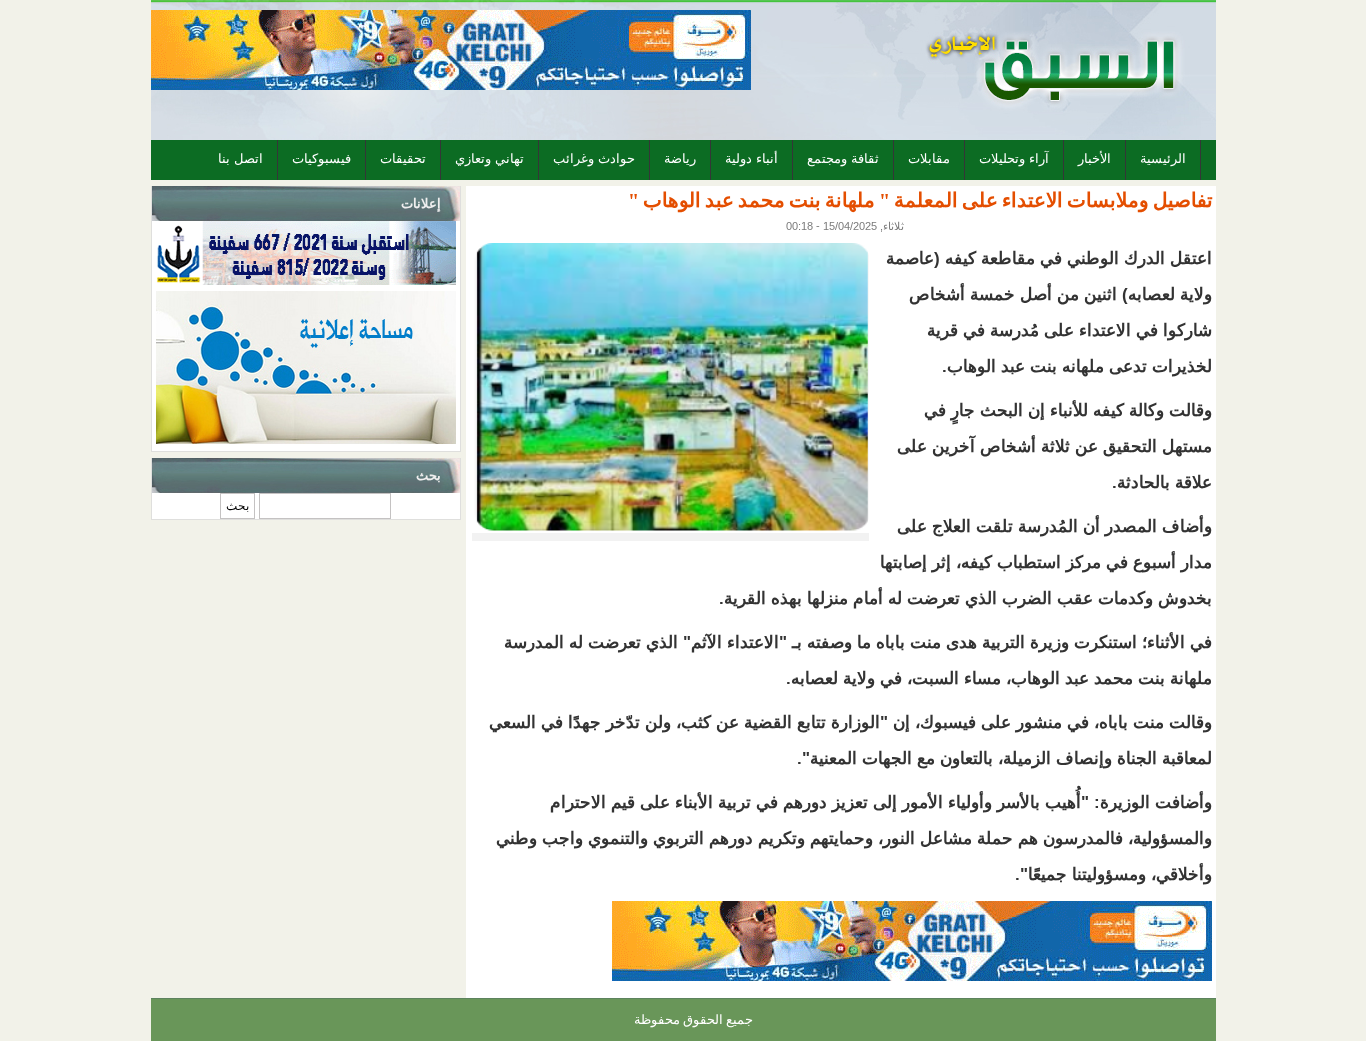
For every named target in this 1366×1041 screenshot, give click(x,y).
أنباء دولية (751, 158)
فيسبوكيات (321, 158)
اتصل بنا (240, 158)
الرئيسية (1163, 158)
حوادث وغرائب (594, 158)
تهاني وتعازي (489, 158)
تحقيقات (403, 158)
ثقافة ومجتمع (843, 158)
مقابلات (929, 158)
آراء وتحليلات (1014, 158)
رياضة (680, 158)
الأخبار (1094, 158)
